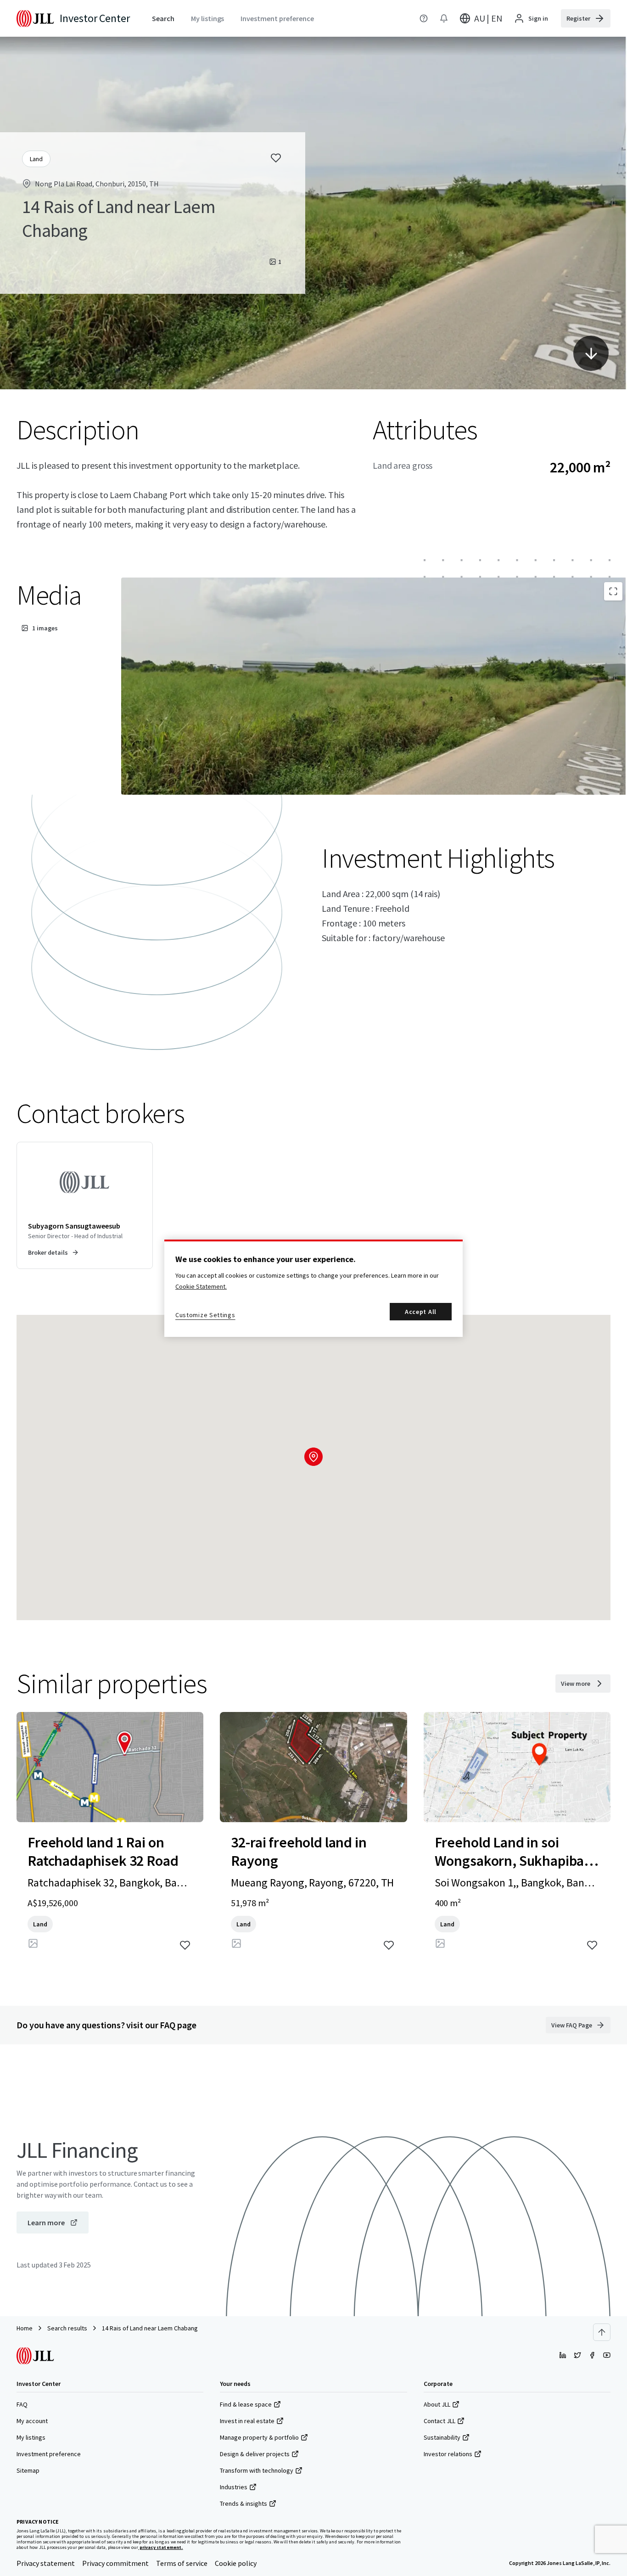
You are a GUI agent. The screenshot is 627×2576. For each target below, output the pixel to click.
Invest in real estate (247, 2421)
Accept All (421, 1312)
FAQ (22, 2404)
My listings (31, 2437)
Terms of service (182, 2563)
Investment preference (49, 2454)
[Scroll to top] (602, 2332)
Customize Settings (205, 1315)
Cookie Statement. (201, 1286)
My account (32, 2421)
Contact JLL (439, 2421)
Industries (234, 2487)
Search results (67, 2328)
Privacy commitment (115, 2563)
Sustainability (442, 2437)
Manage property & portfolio (259, 2437)
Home (25, 2328)
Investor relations (448, 2454)
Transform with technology (257, 2470)
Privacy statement (46, 2563)
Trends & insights (244, 2503)
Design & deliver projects (255, 2454)
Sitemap (28, 2470)
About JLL (437, 2404)
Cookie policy (236, 2563)
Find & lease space (246, 2404)
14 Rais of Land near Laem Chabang (150, 2328)
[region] (313, 1288)
